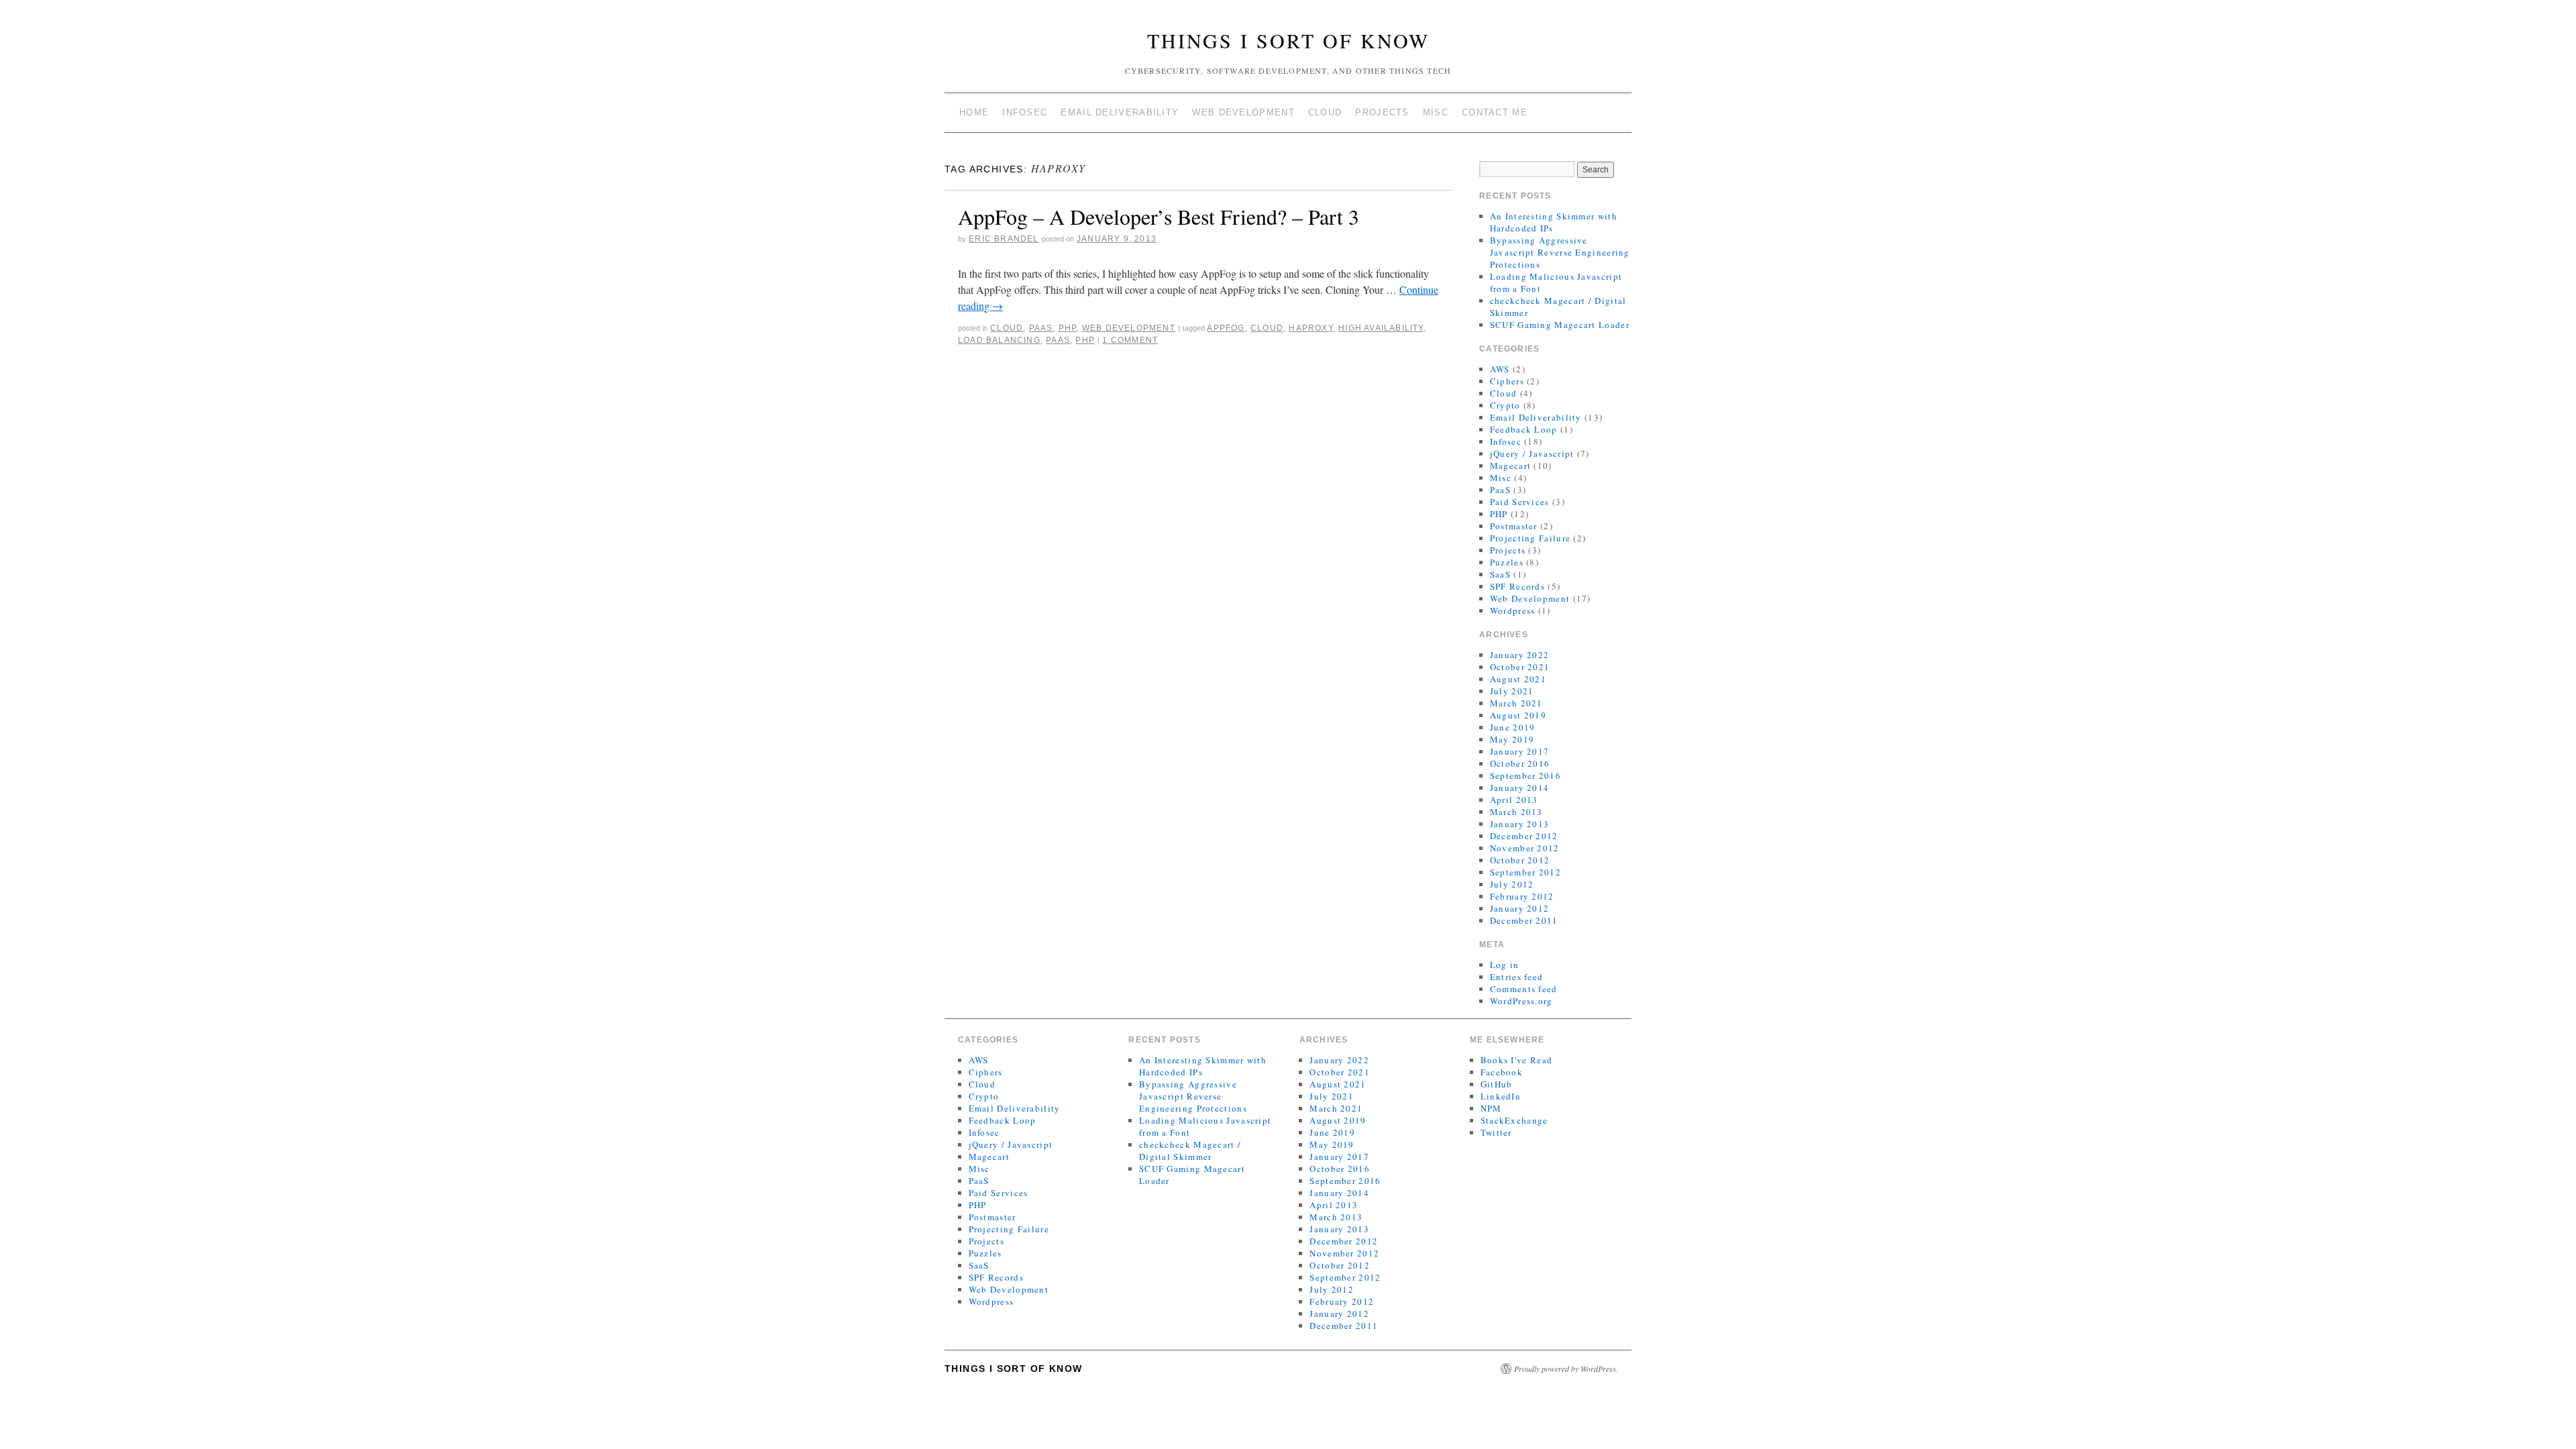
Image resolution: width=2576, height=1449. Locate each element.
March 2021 (1516, 703)
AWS (1500, 369)
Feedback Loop (1524, 429)
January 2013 (1520, 824)
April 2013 (1514, 800)
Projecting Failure (1530, 538)
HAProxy (1310, 328)
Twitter (1496, 1132)
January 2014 (1520, 788)
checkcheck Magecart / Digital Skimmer (1190, 1150)
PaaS (1041, 328)
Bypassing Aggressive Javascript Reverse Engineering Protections (1560, 252)
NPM (1491, 1108)
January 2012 (1520, 908)
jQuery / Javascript (1532, 453)
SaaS (1500, 574)
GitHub (1497, 1084)
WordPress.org (1521, 1001)
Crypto (1505, 405)
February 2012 (1522, 896)
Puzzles (1507, 562)
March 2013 (1516, 812)
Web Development (1243, 112)
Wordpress (1513, 610)
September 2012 (1525, 872)
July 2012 (1512, 884)
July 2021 (1512, 691)
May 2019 (1512, 739)
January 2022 (1520, 655)
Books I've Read (1517, 1060)
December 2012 (1524, 836)
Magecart (1510, 466)
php (1085, 340)
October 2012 (1520, 860)
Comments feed (1524, 989)
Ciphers (1507, 381)
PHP (1068, 328)
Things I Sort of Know (1288, 40)
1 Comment (1130, 340)
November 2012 (1525, 848)
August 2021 (1518, 679)
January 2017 (1520, 751)
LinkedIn (1501, 1096)
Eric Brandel (1004, 239)
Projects (1382, 112)
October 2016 (1520, 763)
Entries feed (1517, 977)
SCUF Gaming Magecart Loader (1560, 325)
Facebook (1502, 1072)
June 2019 (1513, 727)
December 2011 (1524, 920)
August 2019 (1518, 715)
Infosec (1025, 112)
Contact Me (1495, 112)
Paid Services (1520, 502)
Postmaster (1514, 526)
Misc (1436, 112)
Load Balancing (999, 340)
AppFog (1226, 328)
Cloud (1325, 112)
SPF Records (1517, 586)
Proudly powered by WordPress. (1566, 1368)
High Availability (1381, 328)
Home (974, 112)
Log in (1505, 965)
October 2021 (1520, 667)
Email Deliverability (1120, 112)
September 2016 (1525, 775)
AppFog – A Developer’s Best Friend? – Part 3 (1159, 216)
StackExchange (1514, 1120)
